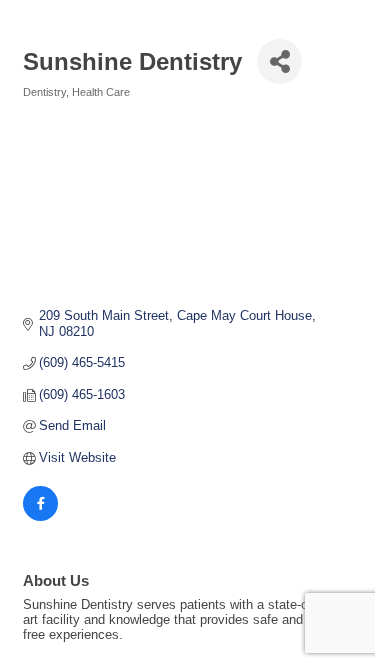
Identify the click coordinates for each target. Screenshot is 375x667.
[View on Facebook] (40, 516)
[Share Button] (279, 61)
